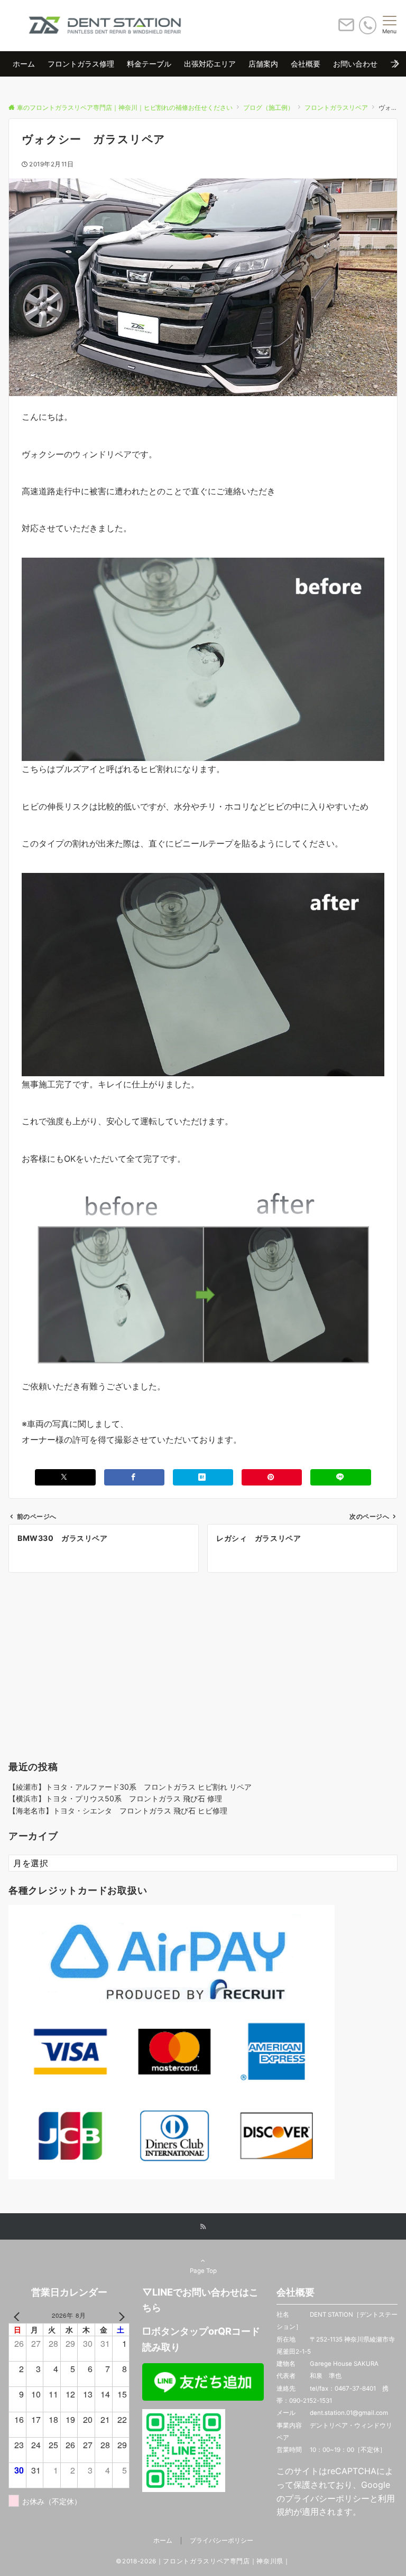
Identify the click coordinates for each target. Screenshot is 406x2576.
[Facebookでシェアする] (134, 1477)
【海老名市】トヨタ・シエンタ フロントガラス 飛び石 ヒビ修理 (118, 1811)
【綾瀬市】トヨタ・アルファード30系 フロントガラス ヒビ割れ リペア (130, 1787)
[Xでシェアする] (65, 1477)
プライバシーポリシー (327, 2498)
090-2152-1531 (311, 2401)
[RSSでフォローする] (203, 2227)
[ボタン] (346, 29)
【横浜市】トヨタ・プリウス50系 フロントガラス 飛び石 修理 (115, 1798)
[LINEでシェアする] (340, 1477)
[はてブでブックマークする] (203, 1477)
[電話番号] (368, 25)
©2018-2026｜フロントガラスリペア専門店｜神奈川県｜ (203, 2561)
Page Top (203, 2271)
